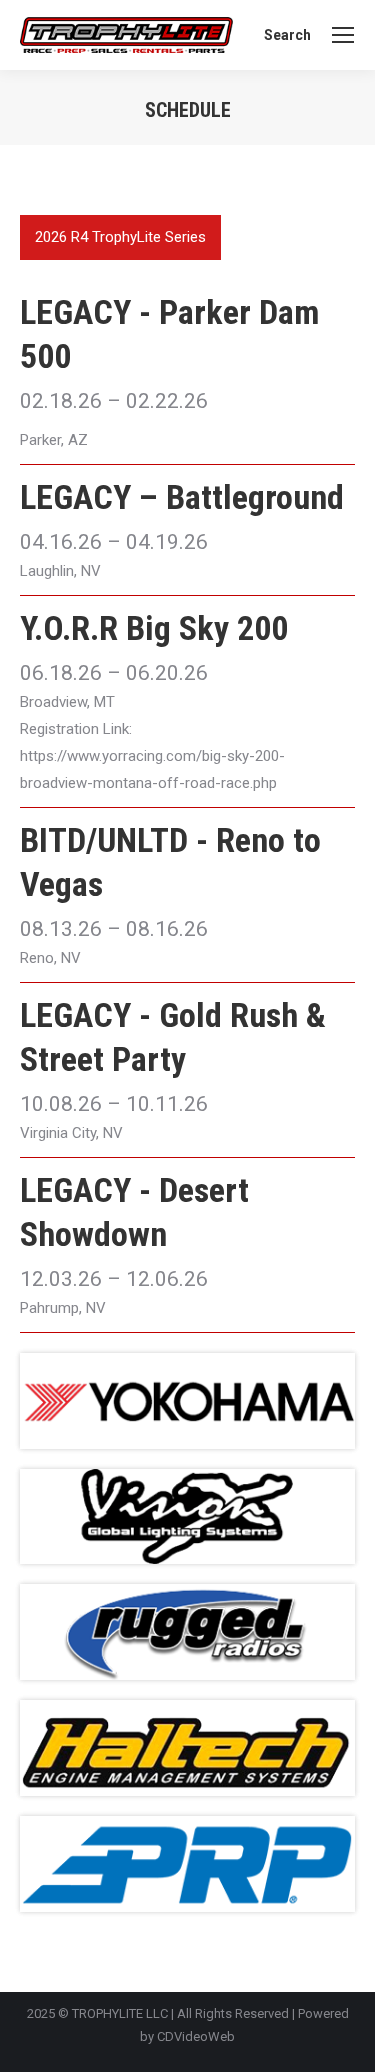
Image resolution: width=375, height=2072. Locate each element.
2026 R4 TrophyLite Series (120, 237)
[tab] (120, 237)
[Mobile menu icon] (343, 35)
